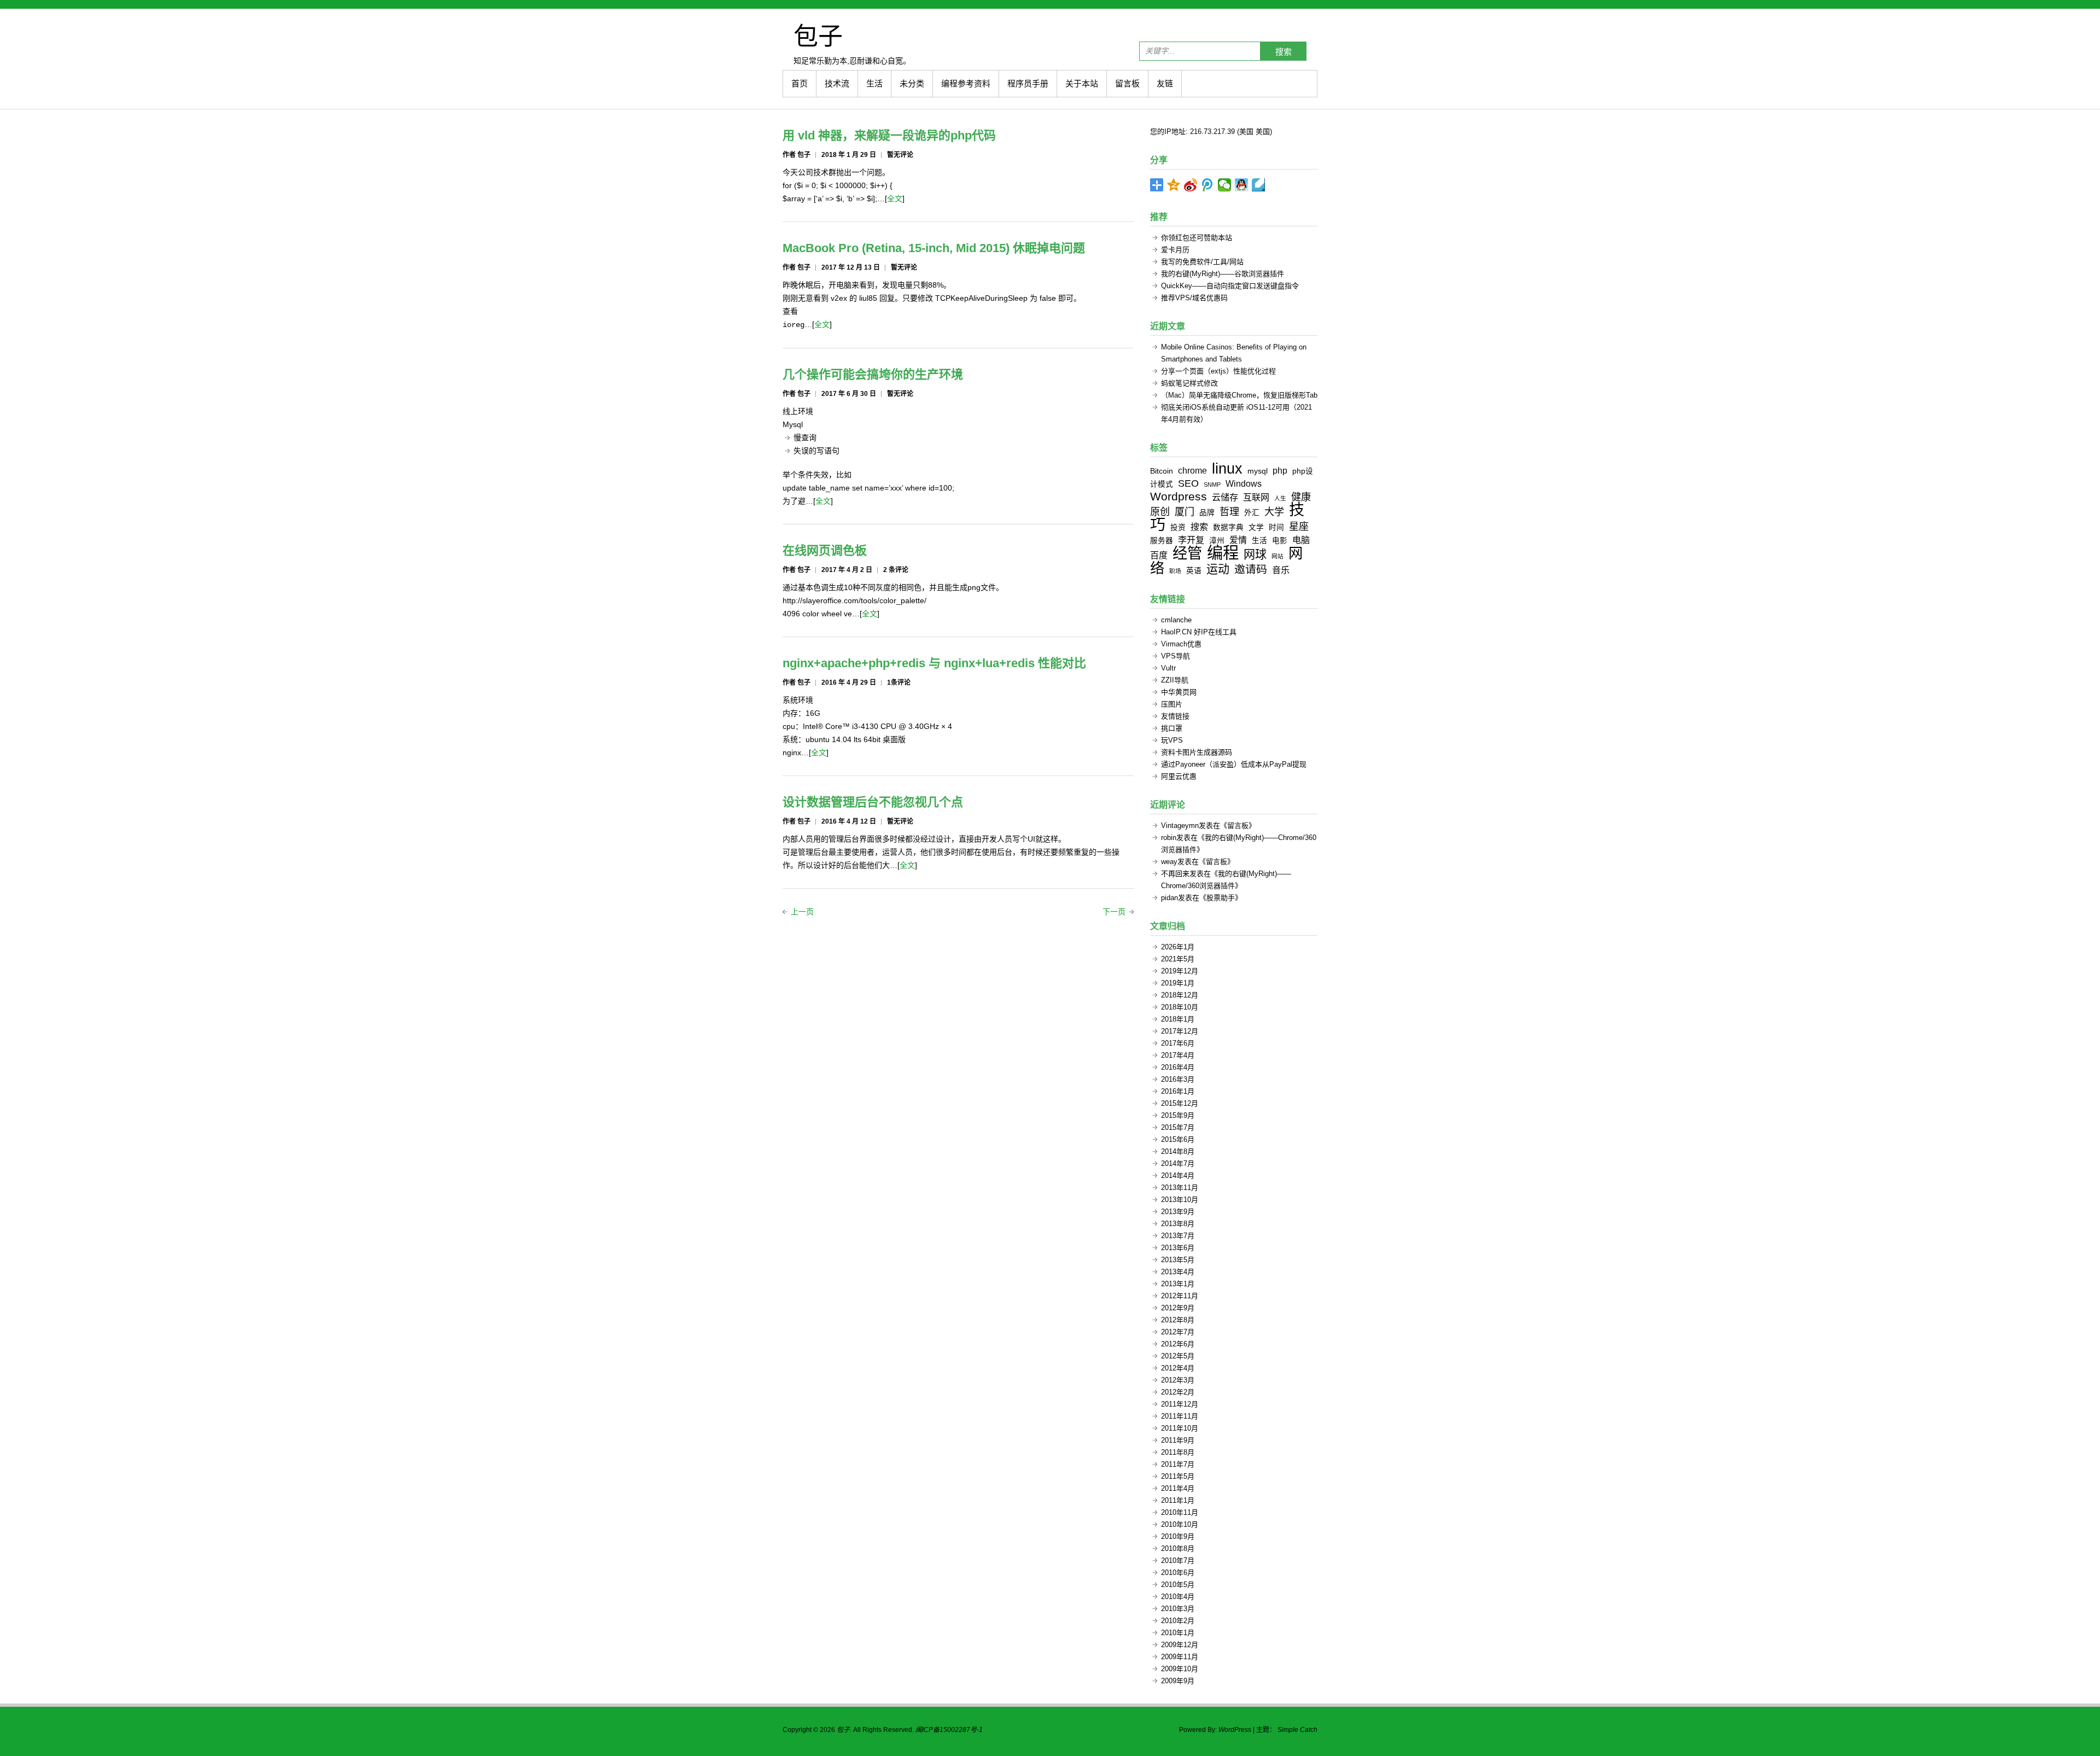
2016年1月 (1178, 1091)
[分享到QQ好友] (1242, 185)
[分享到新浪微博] (1191, 185)
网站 (1277, 556)
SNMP (1212, 485)
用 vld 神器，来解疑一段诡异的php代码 (889, 135)
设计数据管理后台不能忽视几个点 (873, 802)
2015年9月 (1178, 1115)
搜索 (1284, 52)
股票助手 (1221, 898)
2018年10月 (1180, 1007)
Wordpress (1179, 496)
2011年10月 (1180, 1428)
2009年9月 (1178, 1681)
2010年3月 (1178, 1609)
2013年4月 (1178, 1272)
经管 (1187, 553)
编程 (1223, 553)
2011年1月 (1178, 1500)
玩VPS (1172, 740)
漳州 (1217, 541)
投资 (1178, 527)
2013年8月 (1178, 1224)
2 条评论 (896, 570)
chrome (1192, 470)
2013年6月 (1178, 1248)
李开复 (1191, 540)
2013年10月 (1180, 1200)
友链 (1165, 83)
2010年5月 (1178, 1585)
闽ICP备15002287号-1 (949, 1730)
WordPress (1235, 1730)
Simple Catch (1297, 1730)
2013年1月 (1178, 1284)
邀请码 (1251, 569)
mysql (1258, 471)
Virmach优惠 (1181, 644)
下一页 (1114, 912)
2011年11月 (1180, 1416)
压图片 (1172, 704)
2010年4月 (1178, 1597)
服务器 (1162, 541)
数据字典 (1228, 527)
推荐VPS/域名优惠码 (1194, 298)
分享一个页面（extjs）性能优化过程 (1218, 371)
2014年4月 (1178, 1175)
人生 (1280, 498)
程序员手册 (1028, 83)
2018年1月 (1178, 1019)
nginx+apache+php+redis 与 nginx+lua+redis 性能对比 (934, 663)
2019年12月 (1180, 971)
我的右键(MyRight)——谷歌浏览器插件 (1223, 274)
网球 (1255, 554)
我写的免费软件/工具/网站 (1202, 262)
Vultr (1168, 668)
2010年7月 (1178, 1560)
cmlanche (1176, 620)
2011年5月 (1178, 1476)
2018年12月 (1180, 995)
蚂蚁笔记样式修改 (1189, 383)
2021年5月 (1178, 959)
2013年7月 (1178, 1236)
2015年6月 (1178, 1139)
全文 (895, 199)
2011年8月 (1178, 1452)
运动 (1218, 569)
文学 (1256, 527)
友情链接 (1175, 716)
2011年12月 (1180, 1404)
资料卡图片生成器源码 (1197, 752)
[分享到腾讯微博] (1208, 185)
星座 (1299, 527)
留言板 (1127, 83)
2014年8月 (1178, 1151)
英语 (1194, 571)
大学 (1274, 512)
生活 (874, 83)
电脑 (1301, 540)
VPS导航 (1176, 656)
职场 (1175, 571)
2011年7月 (1178, 1464)
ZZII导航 (1175, 680)
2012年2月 (1178, 1392)
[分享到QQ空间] (1174, 185)
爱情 (1238, 540)
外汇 (1252, 513)
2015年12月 (1180, 1103)
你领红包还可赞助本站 (1197, 238)
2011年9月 (1178, 1440)
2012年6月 (1178, 1344)
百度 (1159, 555)
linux (1227, 468)
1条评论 (899, 682)
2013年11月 (1180, 1188)
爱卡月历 (1175, 250)
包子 (818, 36)
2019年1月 (1178, 983)
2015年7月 (1178, 1127)
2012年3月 (1178, 1380)
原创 (1160, 512)
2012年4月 (1178, 1368)
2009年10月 (1180, 1669)
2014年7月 (1178, 1163)
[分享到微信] (1225, 185)
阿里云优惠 (1179, 776)
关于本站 (1082, 83)
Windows (1244, 483)
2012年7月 (1178, 1332)
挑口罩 (1172, 728)
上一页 (802, 912)
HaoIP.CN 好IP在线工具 (1199, 632)
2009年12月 (1180, 1645)
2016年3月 (1178, 1079)
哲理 (1229, 512)
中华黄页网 (1179, 692)
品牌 (1207, 513)
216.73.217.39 (1212, 132)
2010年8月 (1178, 1548)
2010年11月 (1180, 1512)
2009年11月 (1180, 1657)
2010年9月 (1178, 1536)
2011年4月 (1178, 1488)
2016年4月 (1178, 1067)
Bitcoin (1162, 471)
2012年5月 (1178, 1356)
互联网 (1256, 497)
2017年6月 (1178, 1043)
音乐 (1281, 570)
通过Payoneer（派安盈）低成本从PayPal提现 (1234, 764)
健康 (1301, 497)
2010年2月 (1178, 1621)
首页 (800, 83)
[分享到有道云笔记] (1259, 185)
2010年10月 (1180, 1524)
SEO (1188, 483)
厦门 (1185, 512)
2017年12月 (1180, 1031)
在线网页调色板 (825, 550)
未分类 (912, 83)
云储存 (1225, 497)
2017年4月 (1178, 1055)
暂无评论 (900, 155)
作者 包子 (797, 155)
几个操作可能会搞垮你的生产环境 (873, 374)
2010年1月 (1178, 1633)
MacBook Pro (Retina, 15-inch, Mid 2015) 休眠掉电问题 (934, 248)
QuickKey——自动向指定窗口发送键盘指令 (1230, 286)
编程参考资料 (966, 83)
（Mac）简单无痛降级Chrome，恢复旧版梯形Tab (1239, 395)
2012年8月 (1178, 1320)
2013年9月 (1178, 1212)
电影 (1280, 541)
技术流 (837, 83)
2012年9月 (1178, 1308)
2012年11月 (1180, 1296)
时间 (1276, 527)
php (1280, 470)
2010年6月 (1178, 1573)
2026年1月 (1178, 947)
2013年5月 (1178, 1260)
